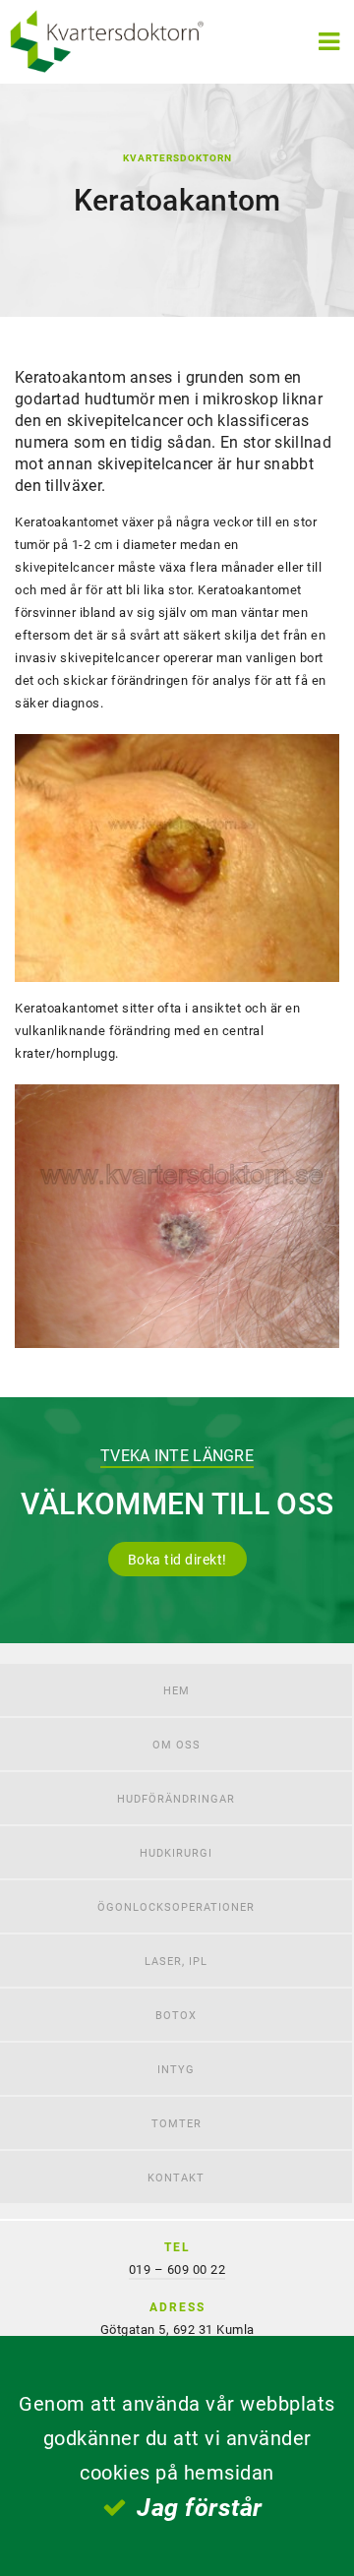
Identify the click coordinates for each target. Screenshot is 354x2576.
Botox (176, 2015)
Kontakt (176, 2177)
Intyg (176, 2069)
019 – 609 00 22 (177, 2269)
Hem (177, 1690)
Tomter (177, 2123)
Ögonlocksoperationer (176, 1906)
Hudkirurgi (176, 1852)
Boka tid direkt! (177, 1559)
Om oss (177, 1744)
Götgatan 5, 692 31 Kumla (177, 2329)
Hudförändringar (176, 1798)
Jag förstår (200, 2507)
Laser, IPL (176, 1961)
